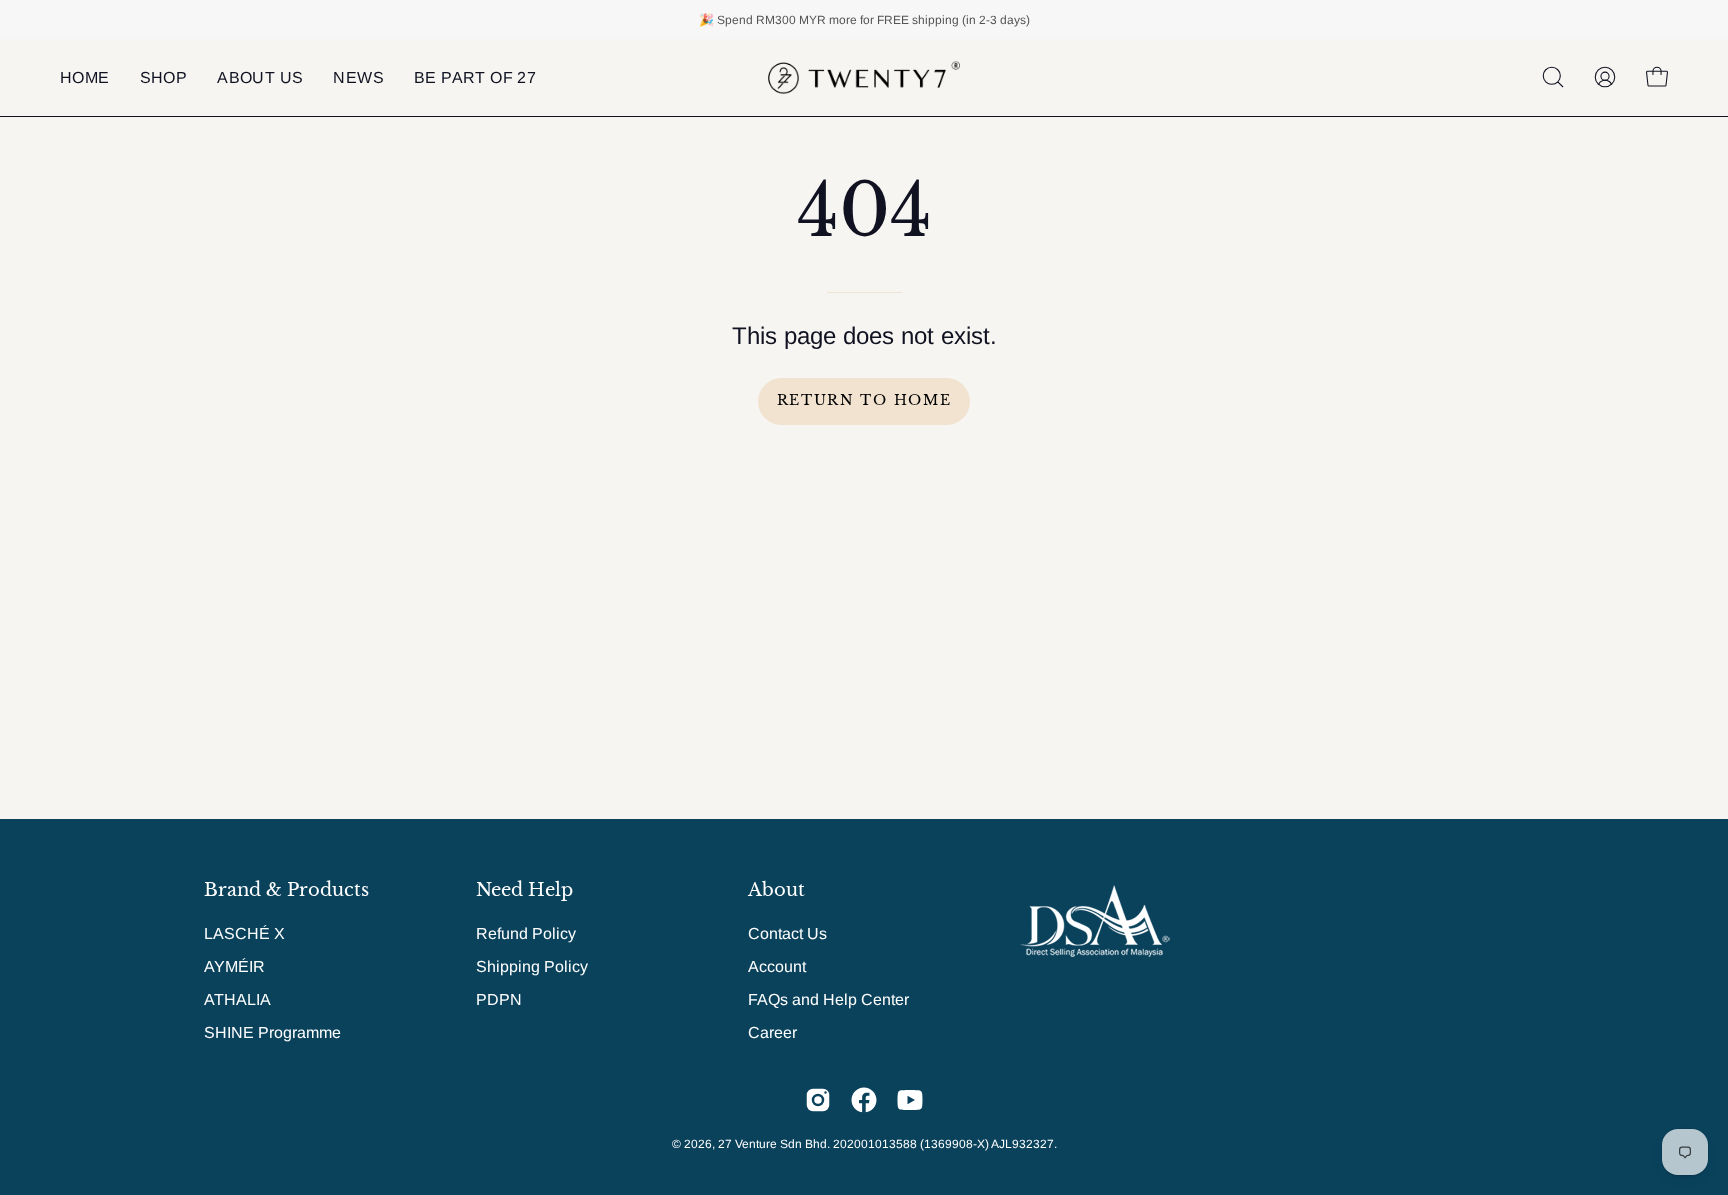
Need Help (524, 890)
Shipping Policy (532, 966)
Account (777, 966)
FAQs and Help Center (828, 999)
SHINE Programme (272, 1032)
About (776, 890)
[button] (260, 77)
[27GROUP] (864, 77)
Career (772, 1032)
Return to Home (864, 400)
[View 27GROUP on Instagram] (818, 1100)
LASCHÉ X (244, 933)
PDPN (499, 999)
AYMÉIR (234, 966)
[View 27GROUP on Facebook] (864, 1100)
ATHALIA (237, 999)
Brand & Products (286, 890)
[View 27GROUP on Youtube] (910, 1100)
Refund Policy (526, 933)
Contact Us (787, 933)
